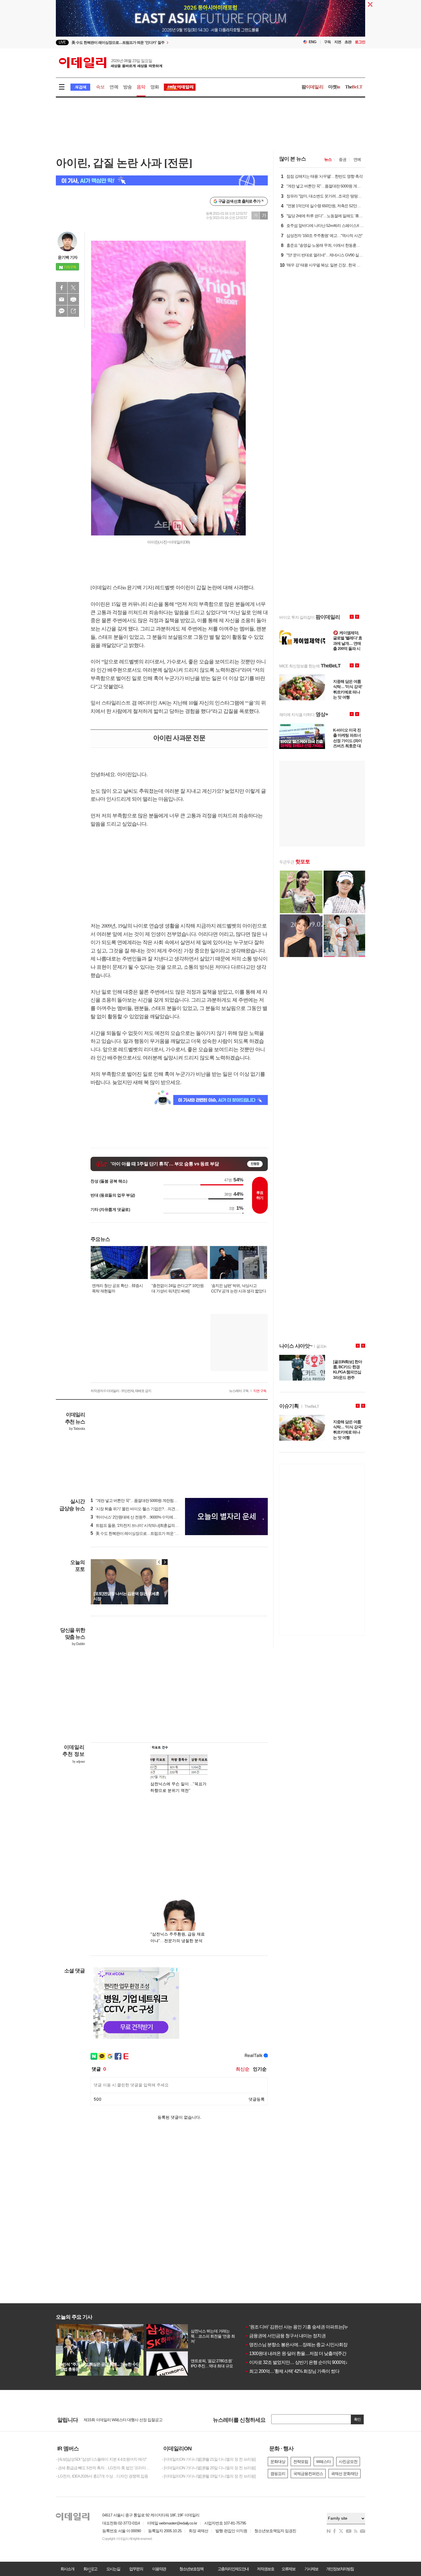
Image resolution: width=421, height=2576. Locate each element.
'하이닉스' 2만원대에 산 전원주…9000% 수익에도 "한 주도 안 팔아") (148, 1517)
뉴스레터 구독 (239, 1391)
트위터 (73, 288)
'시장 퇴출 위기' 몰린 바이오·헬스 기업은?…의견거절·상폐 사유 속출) (150, 1509)
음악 (141, 87)
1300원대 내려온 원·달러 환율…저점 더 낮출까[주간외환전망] (305, 2353)
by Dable (78, 1644)
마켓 (334, 87)
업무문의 (136, 2569)
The (354, 87)
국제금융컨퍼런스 (308, 2474)
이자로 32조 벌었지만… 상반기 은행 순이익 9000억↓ (296, 2362)
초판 (348, 42)
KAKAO (62, 311)
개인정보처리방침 (340, 2569)
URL (73, 311)
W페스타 (323, 2462)
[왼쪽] (159, 1562)
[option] (164, 40)
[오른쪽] (165, 1562)
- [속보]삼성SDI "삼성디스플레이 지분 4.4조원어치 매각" (101, 2459)
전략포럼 (301, 2462)
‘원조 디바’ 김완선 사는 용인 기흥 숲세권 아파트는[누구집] (301, 2327)
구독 (327, 42)
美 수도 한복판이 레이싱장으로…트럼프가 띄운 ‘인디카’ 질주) (143, 1533)
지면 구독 (260, 1391)
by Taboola (77, 1429)
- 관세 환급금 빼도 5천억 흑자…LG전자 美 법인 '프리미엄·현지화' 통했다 (105, 2468)
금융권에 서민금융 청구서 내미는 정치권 (285, 2336)
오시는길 (113, 2569)
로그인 (360, 42)
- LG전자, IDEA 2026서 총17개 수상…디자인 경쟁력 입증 (102, 2476)
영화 (155, 87)
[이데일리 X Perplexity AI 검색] (162, 180)
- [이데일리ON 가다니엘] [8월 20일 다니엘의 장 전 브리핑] (209, 2468)
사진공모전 (348, 2462)
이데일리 (111, 63)
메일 (62, 299)
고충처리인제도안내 (233, 2569)
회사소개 (67, 2569)
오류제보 (288, 2569)
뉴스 (328, 159)
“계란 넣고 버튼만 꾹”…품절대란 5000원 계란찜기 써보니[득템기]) (147, 1500)
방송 (127, 87)
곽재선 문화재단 (345, 2474)
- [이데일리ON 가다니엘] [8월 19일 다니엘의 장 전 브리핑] (209, 2476)
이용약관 (159, 2569)
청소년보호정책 (191, 2569)
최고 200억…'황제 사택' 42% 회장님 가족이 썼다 (292, 2371)
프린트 (73, 299)
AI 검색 (80, 87)
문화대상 (278, 2462)
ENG (313, 42)
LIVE (62, 42)
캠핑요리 (278, 2474)
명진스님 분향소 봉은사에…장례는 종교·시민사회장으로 (300, 2345)
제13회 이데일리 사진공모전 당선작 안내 (117, 2420)
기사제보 (311, 2569)
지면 (338, 42)
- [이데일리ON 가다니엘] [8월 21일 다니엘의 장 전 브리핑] (209, 2459)
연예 (114, 87)
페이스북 (62, 288)
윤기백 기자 (68, 257)
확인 (357, 2419)
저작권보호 (265, 2569)
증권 (343, 159)
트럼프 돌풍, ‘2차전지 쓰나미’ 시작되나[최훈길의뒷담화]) (139, 1525)
